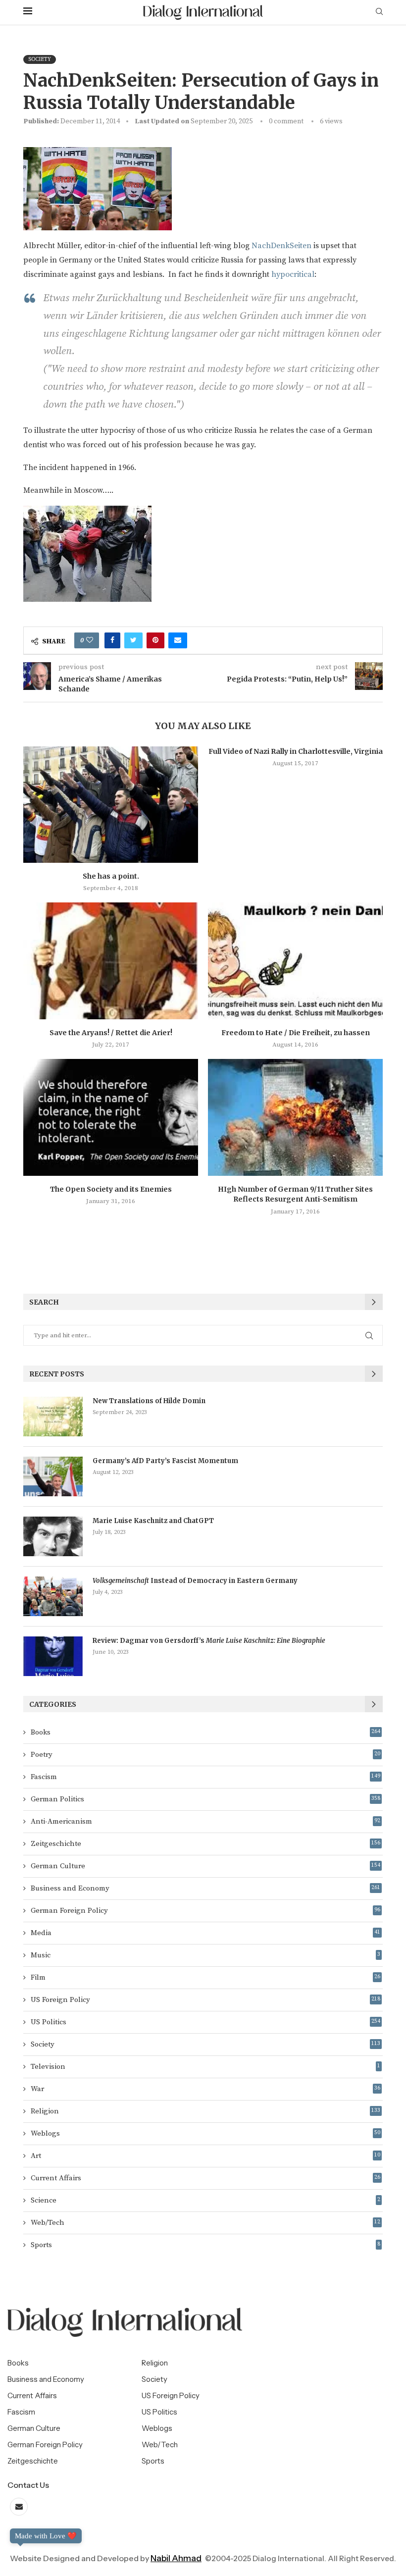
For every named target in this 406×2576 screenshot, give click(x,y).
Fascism (205, 1777)
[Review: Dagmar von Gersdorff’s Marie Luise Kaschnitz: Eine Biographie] (53, 1656)
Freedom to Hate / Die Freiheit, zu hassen (296, 1033)
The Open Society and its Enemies (111, 1189)
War (205, 2089)
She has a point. (111, 876)
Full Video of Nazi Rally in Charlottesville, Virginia (296, 751)
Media (205, 1933)
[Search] (379, 12)
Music (205, 1955)
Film (205, 1977)
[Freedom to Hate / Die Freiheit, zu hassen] (295, 961)
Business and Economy (205, 1888)
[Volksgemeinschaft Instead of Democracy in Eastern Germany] (53, 1596)
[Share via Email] (178, 640)
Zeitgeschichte (205, 1844)
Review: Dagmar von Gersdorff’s (209, 1641)
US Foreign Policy (205, 2000)
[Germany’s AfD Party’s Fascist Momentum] (53, 1476)
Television (205, 2067)
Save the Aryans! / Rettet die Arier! (111, 1033)
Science (205, 2200)
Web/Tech (205, 2223)
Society (205, 2044)
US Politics (205, 2022)
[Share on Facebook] (112, 640)
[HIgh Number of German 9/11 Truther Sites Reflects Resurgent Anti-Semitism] (295, 1117)
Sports (205, 2245)
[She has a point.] (111, 805)
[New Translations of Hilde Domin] (53, 1417)
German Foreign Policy (205, 1911)
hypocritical (293, 274)
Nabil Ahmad (176, 2558)
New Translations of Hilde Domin (149, 1401)
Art (205, 2156)
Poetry (205, 1755)
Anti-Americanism (205, 1821)
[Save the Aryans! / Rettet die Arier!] (111, 961)
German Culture (205, 1866)
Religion (205, 2111)
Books (205, 1732)
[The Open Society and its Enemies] (111, 1117)
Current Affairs (205, 2178)
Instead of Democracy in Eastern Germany (195, 1581)
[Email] (19, 2507)
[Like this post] (90, 640)
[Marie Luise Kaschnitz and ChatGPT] (53, 1536)
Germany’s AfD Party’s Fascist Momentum (165, 1461)
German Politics (205, 1799)
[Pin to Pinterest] (155, 640)
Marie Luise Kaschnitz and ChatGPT (153, 1521)
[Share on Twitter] (133, 640)
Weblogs (205, 2133)
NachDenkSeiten (281, 246)
